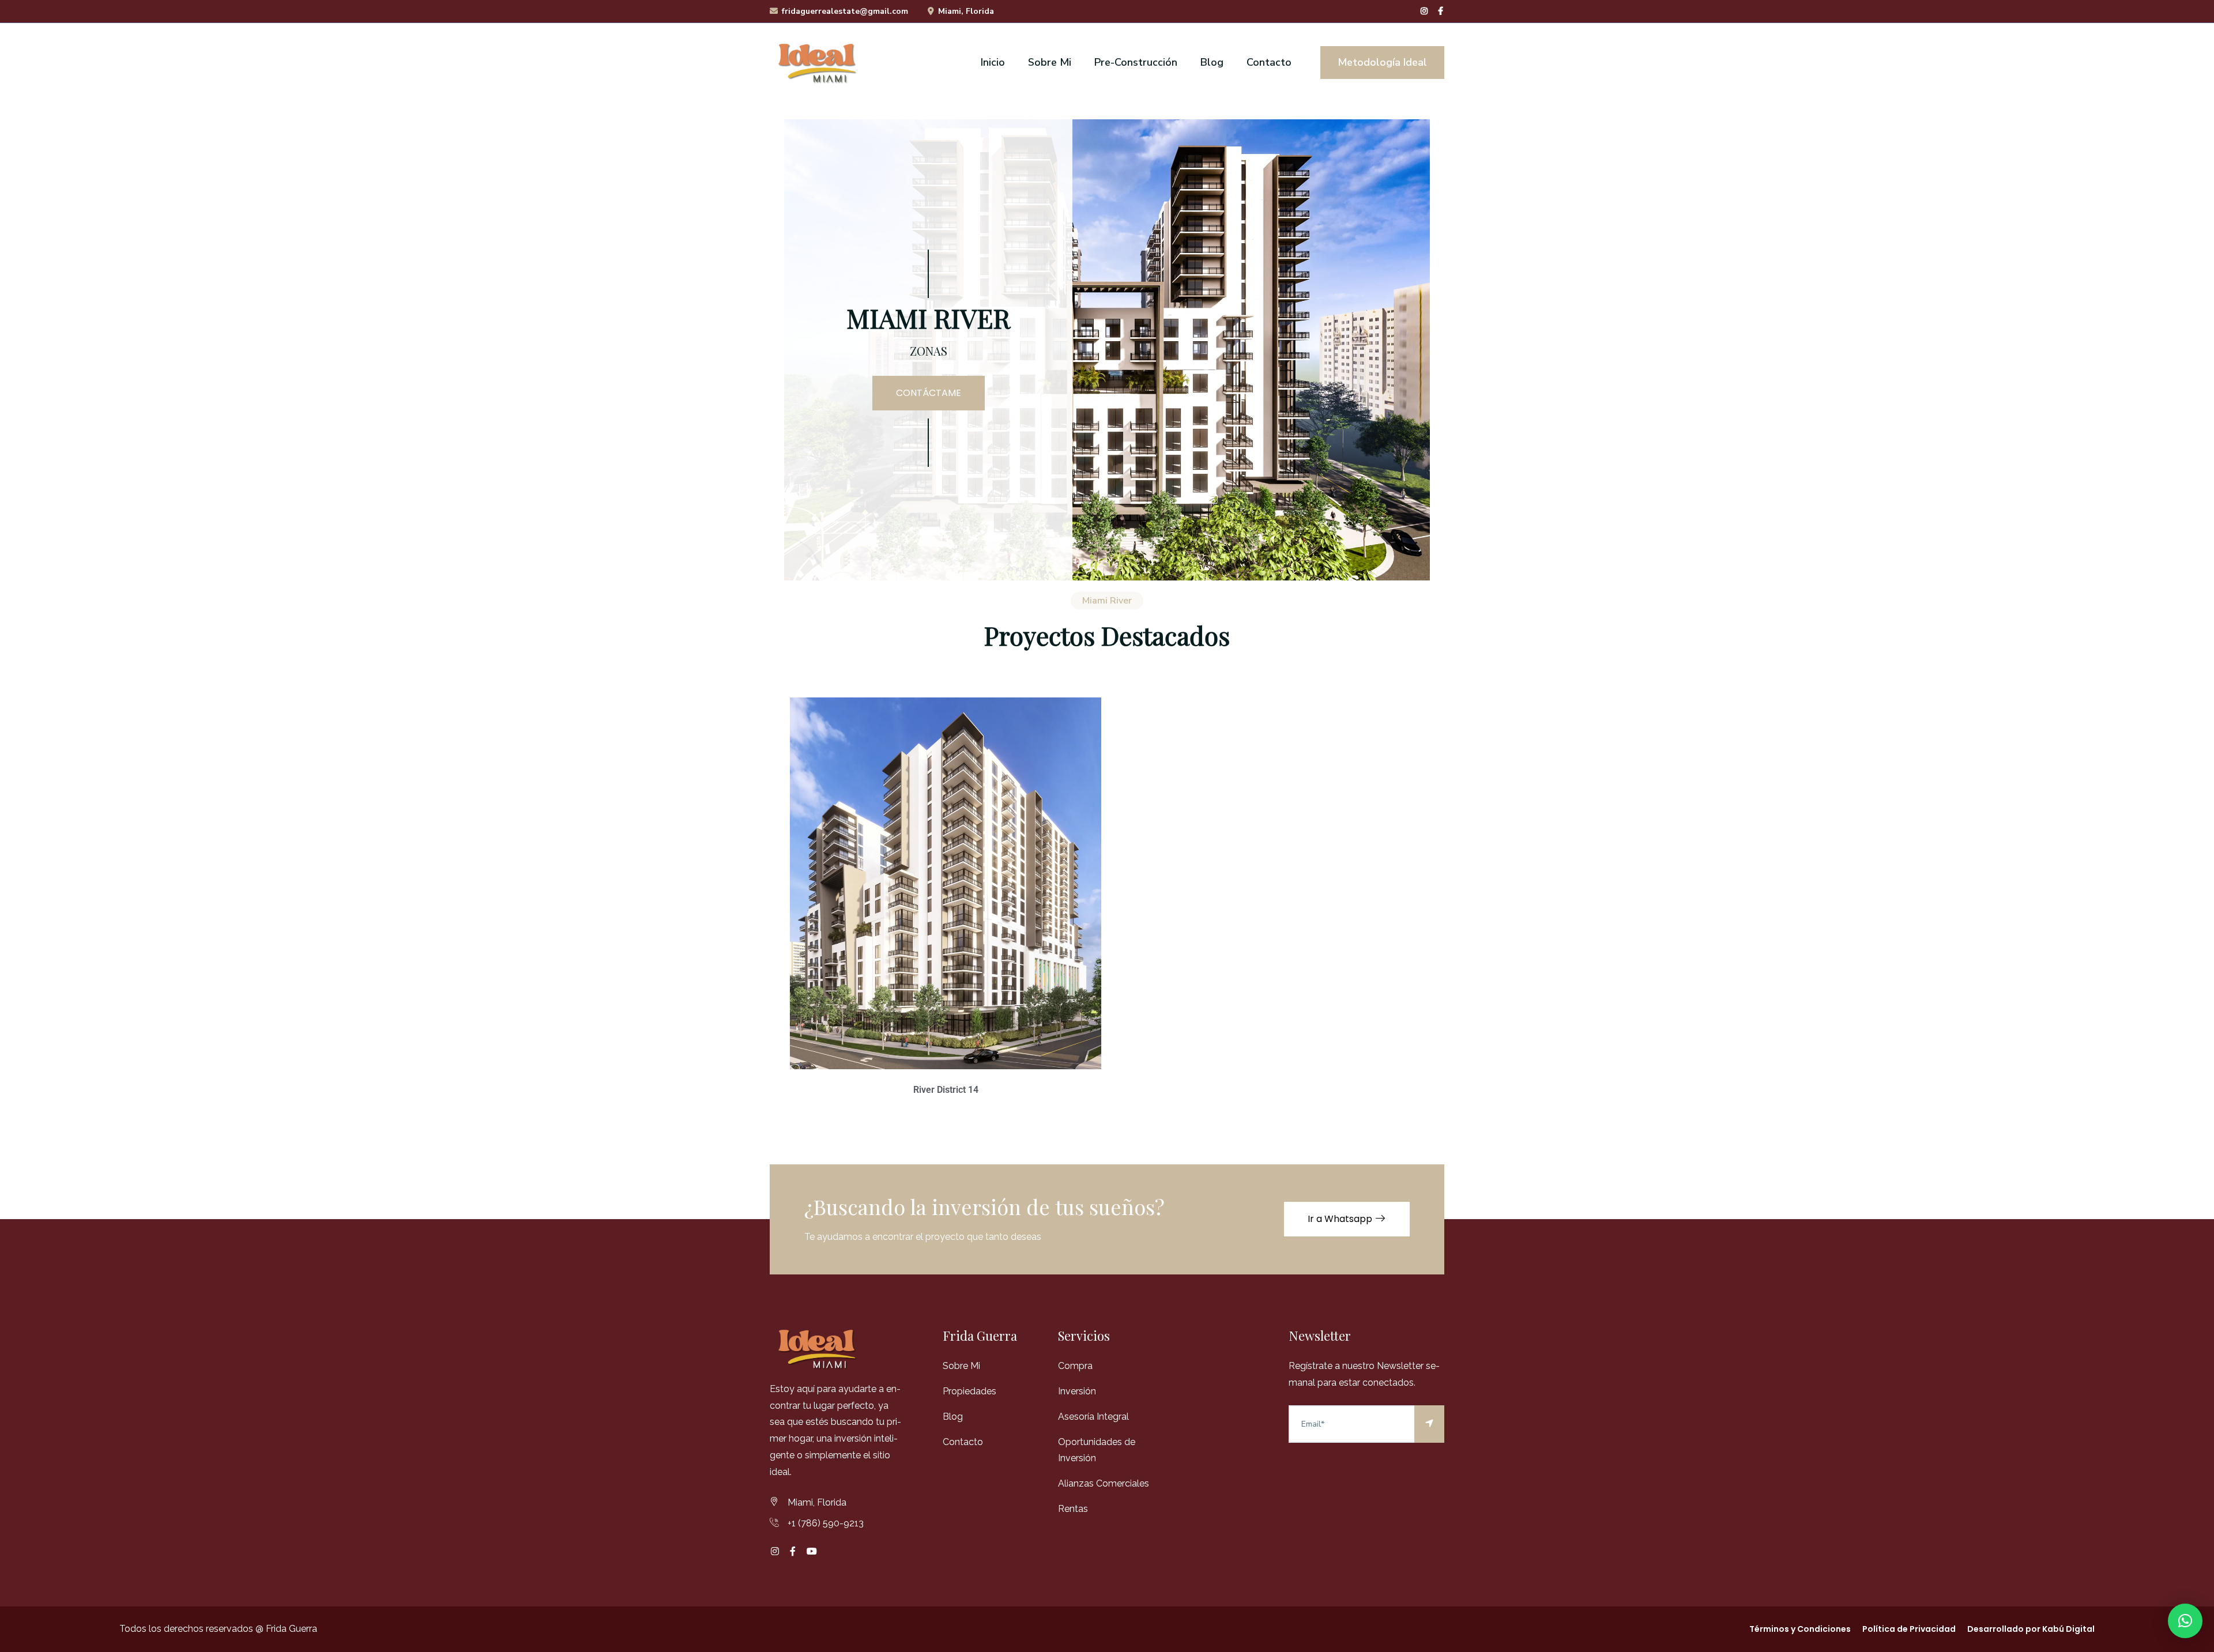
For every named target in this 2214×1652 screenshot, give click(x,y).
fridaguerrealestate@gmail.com (845, 11)
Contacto (1269, 62)
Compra (1075, 1366)
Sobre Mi (1050, 62)
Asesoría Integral (1093, 1417)
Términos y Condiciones (1800, 1629)
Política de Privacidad (1909, 1629)
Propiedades (969, 1391)
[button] (2185, 1621)
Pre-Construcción (1136, 62)
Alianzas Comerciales (1104, 1483)
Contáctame (929, 393)
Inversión (1077, 1391)
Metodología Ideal (1382, 62)
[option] (1107, 350)
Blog (1212, 62)
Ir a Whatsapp (1341, 1219)
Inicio (993, 62)
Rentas (1073, 1509)
